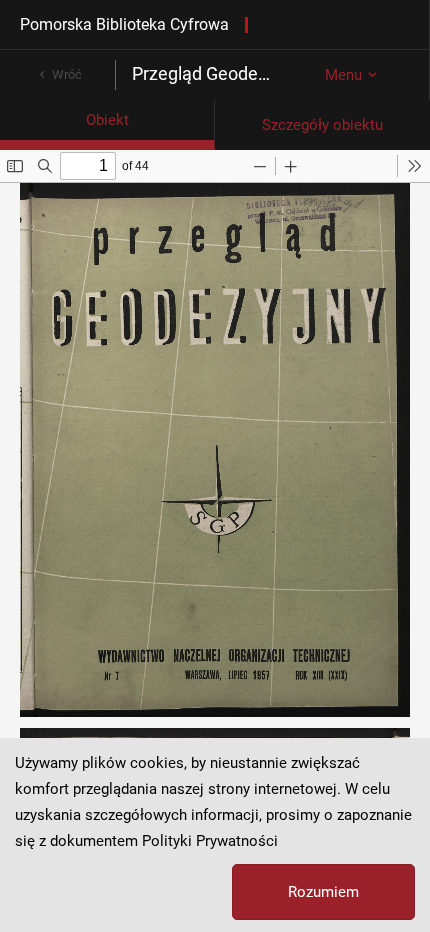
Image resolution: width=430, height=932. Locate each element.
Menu (343, 75)
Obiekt (107, 120)
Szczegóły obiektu (322, 125)
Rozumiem (323, 892)
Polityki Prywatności (210, 841)
